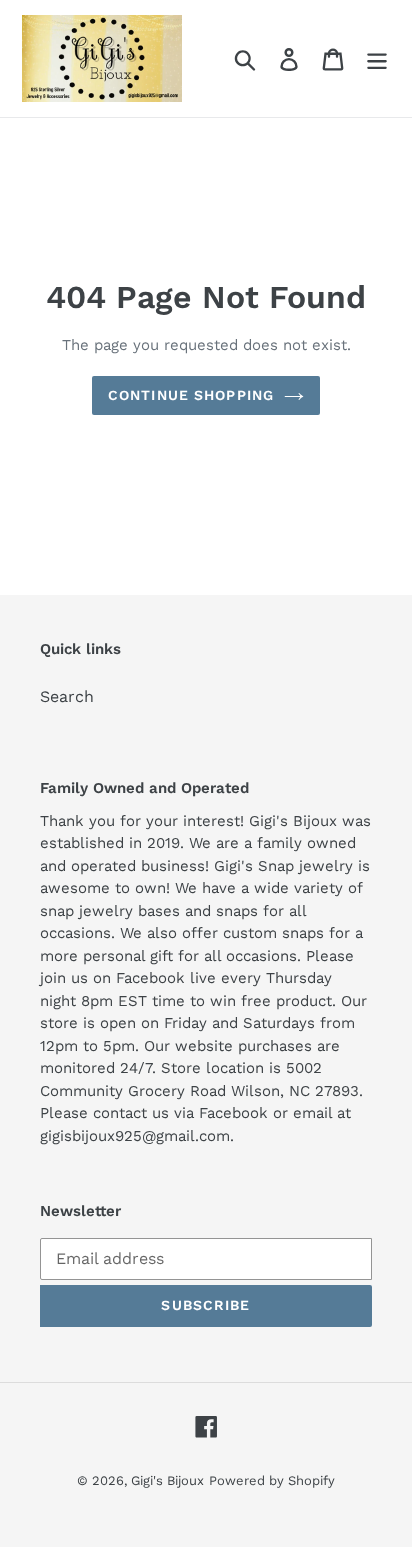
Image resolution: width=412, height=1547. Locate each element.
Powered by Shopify (272, 1480)
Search (67, 696)
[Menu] (377, 58)
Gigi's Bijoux (167, 1480)
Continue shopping (191, 395)
